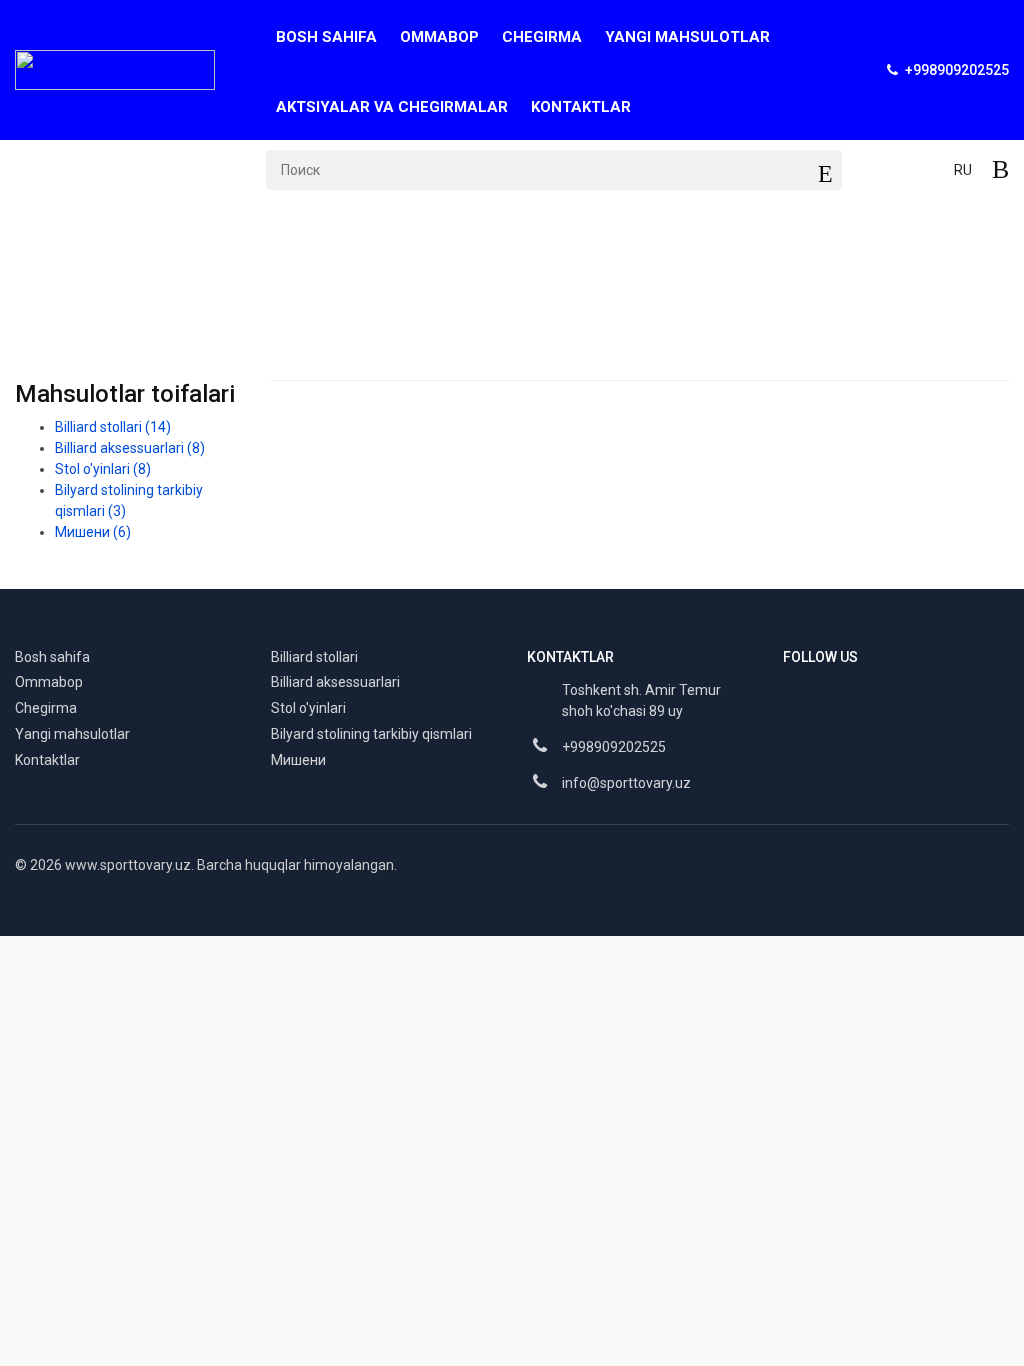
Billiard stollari (113, 427)
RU (963, 170)
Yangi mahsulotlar (687, 37)
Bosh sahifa (326, 37)
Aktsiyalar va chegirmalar (392, 107)
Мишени (93, 532)
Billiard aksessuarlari (158, 247)
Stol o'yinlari (103, 469)
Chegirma (542, 37)
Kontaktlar (581, 107)
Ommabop (439, 37)
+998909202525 (614, 747)
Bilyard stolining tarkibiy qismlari (371, 734)
